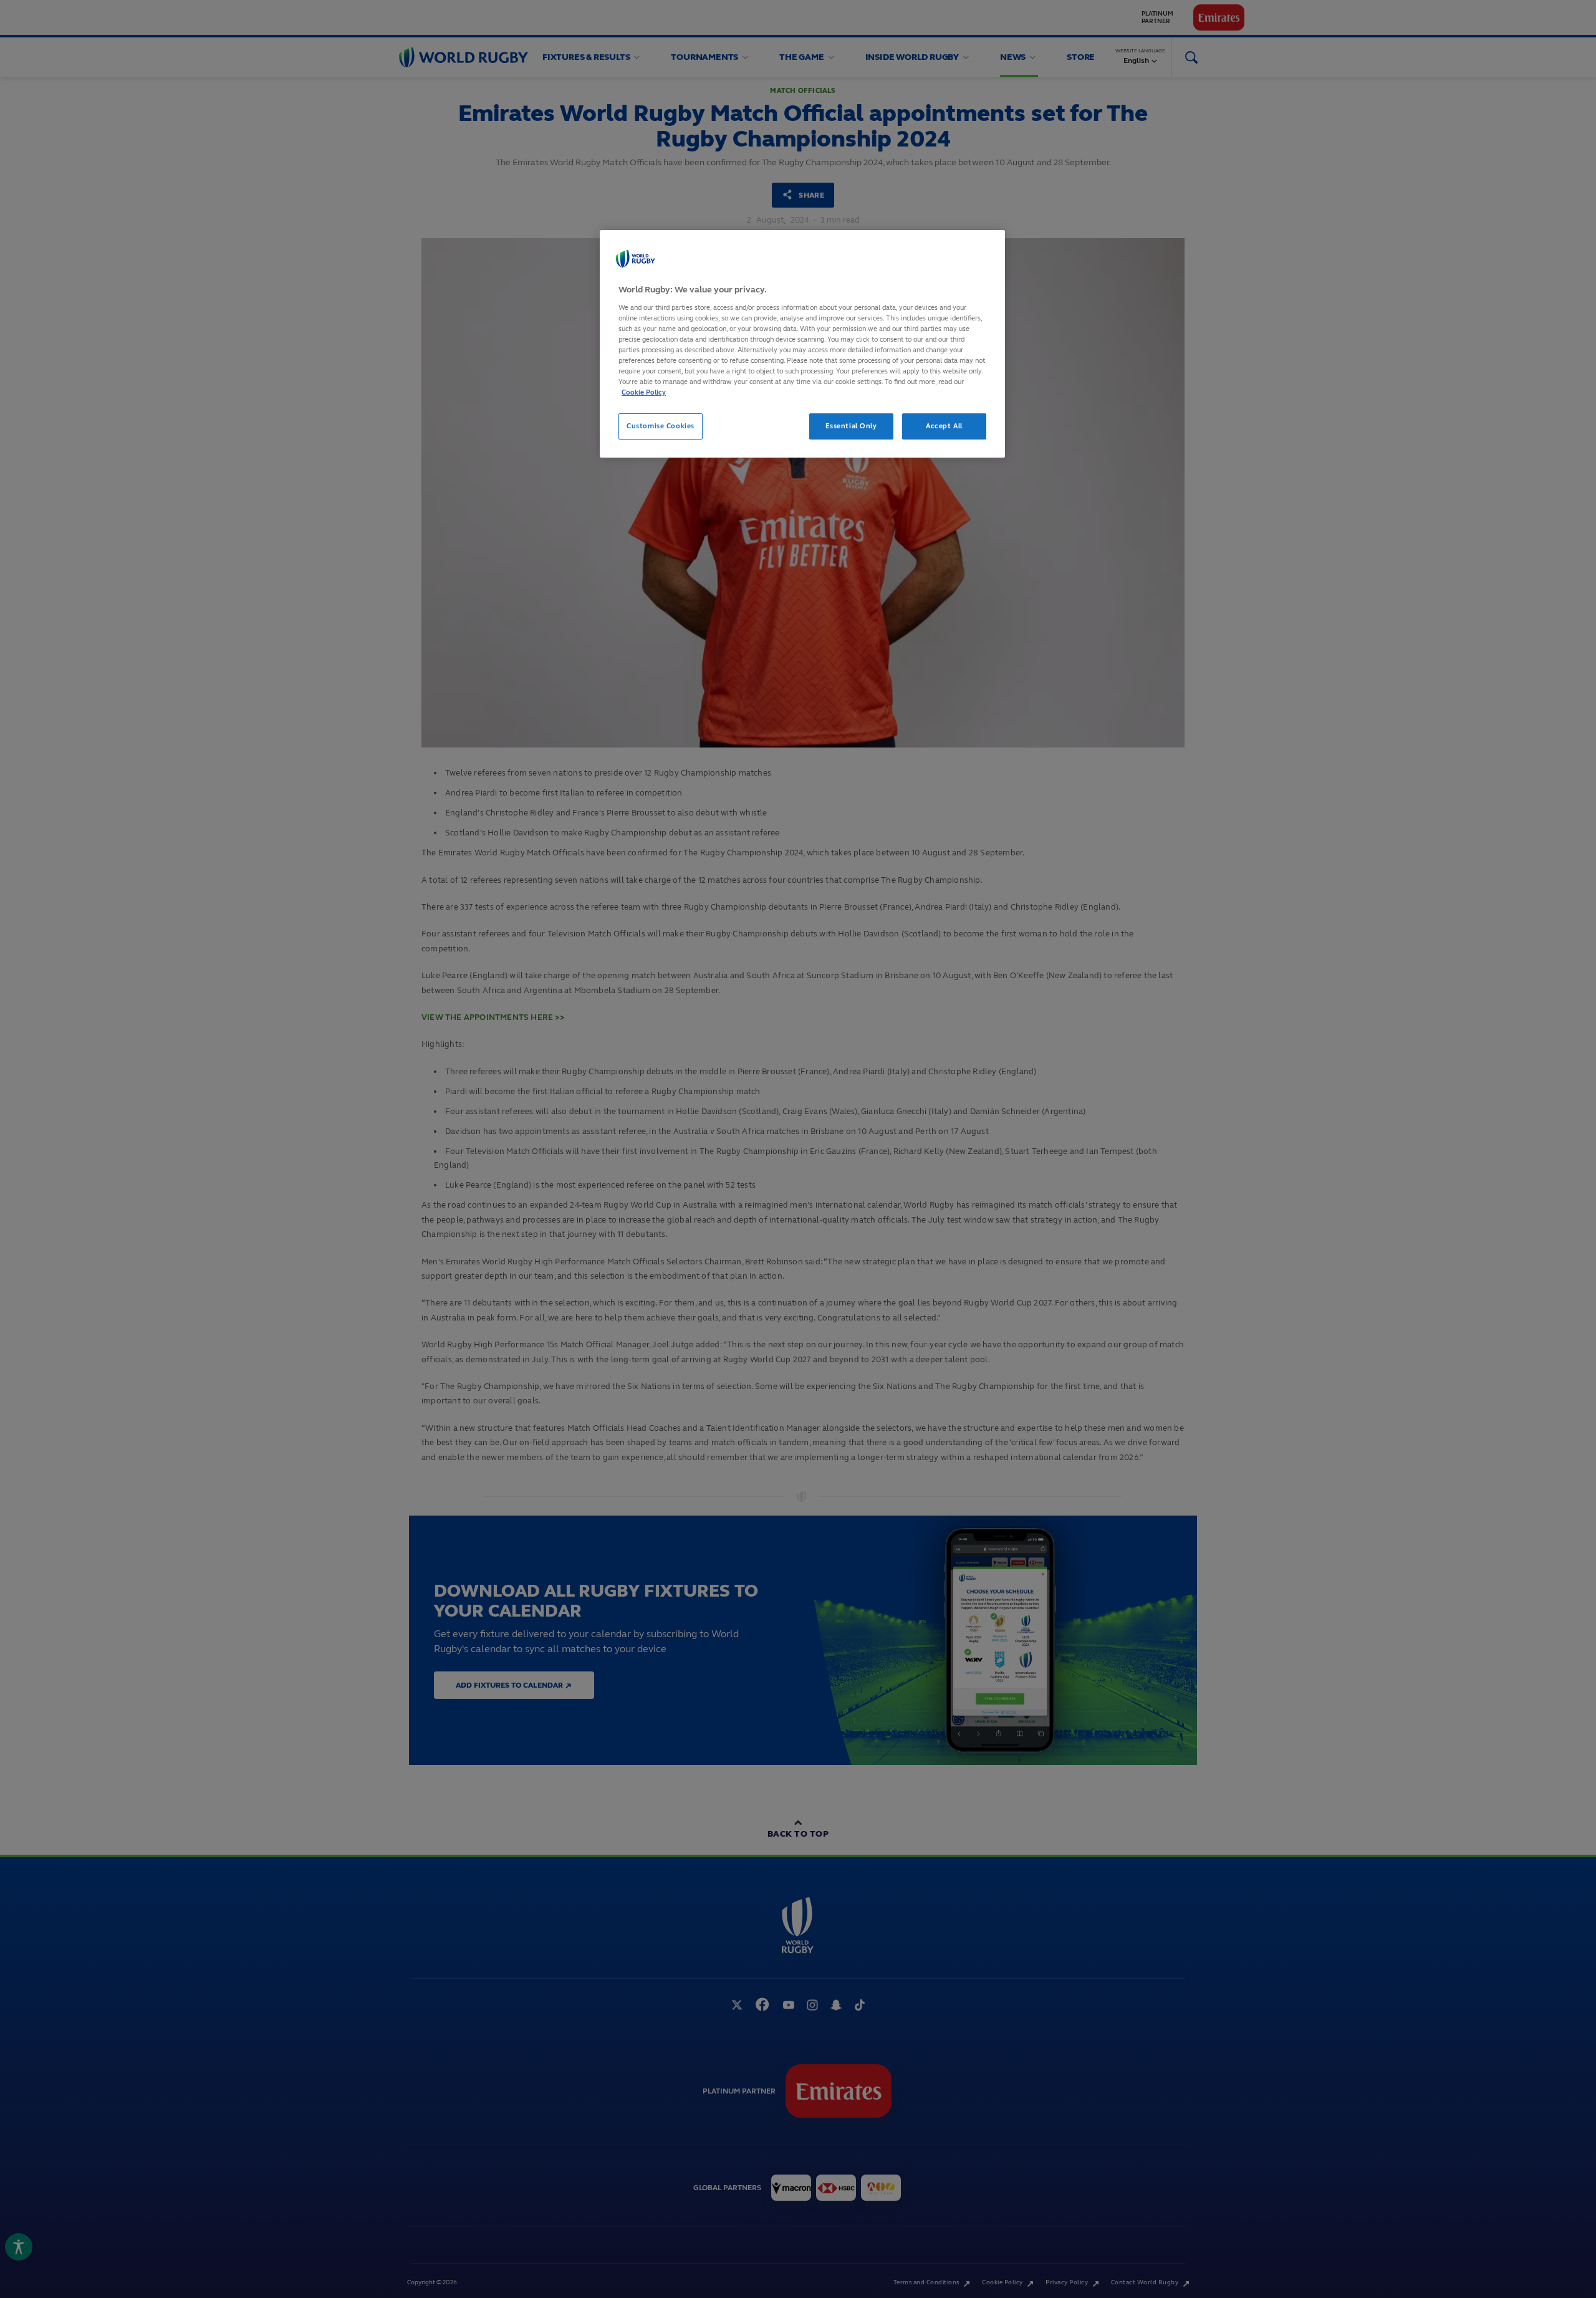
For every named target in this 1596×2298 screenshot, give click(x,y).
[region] (802, 344)
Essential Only (851, 426)
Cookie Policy (644, 392)
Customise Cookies (661, 426)
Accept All (944, 426)
